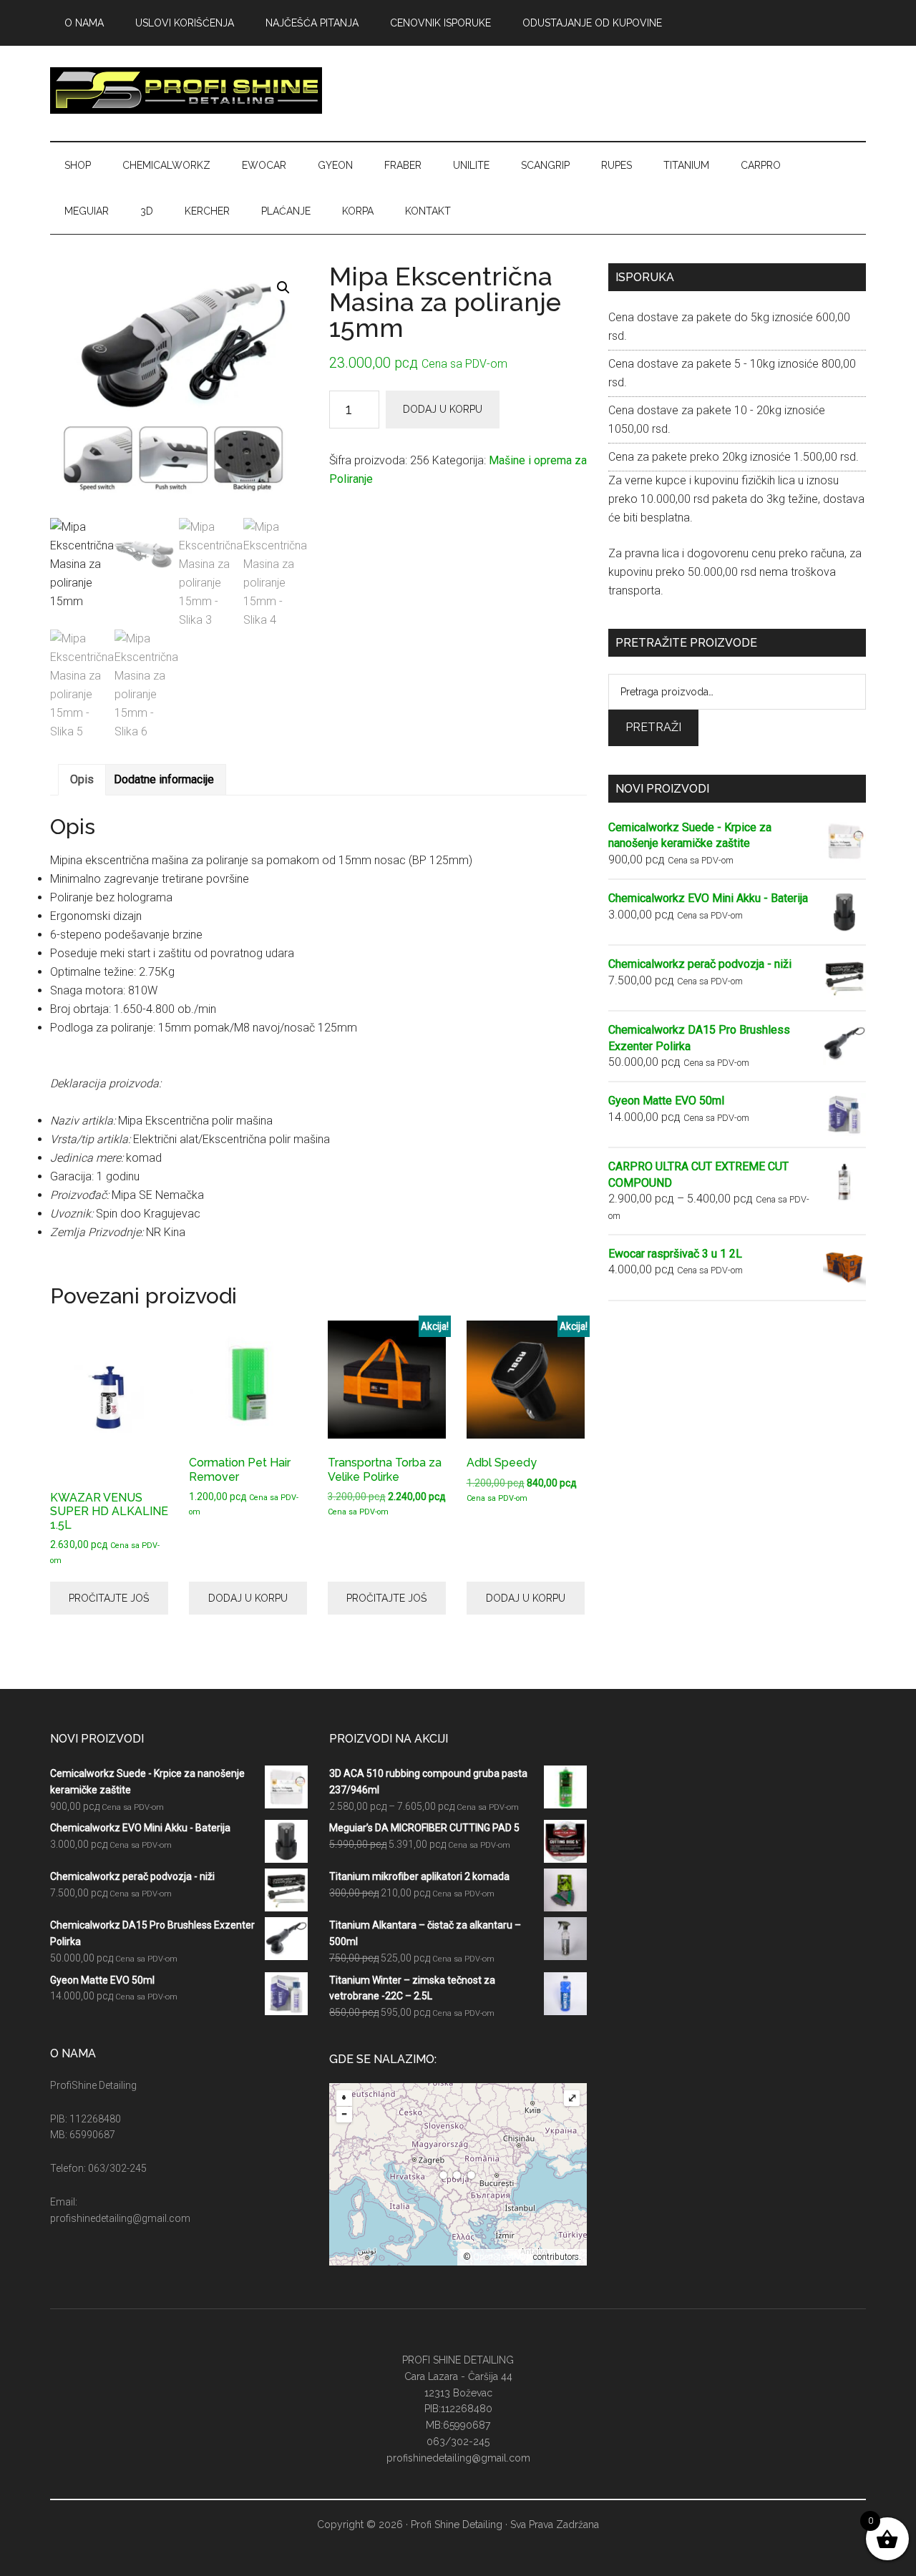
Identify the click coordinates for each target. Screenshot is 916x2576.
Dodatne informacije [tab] (164, 779)
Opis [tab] (82, 779)
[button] (283, 288)
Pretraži (653, 727)
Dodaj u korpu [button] (248, 1598)
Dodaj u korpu (443, 409)
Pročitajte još (109, 1598)
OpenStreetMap (502, 2257)
